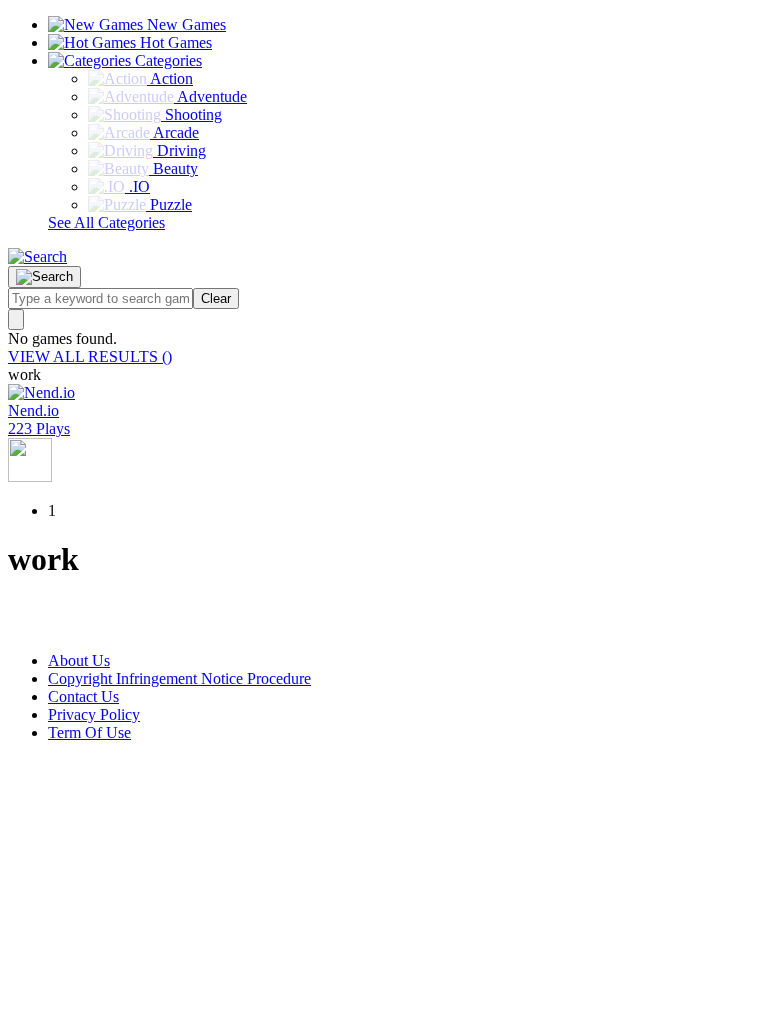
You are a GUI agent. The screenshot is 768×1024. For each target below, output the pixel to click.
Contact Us (83, 696)
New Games (184, 24)
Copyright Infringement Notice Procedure (179, 678)
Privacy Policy (94, 714)
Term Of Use (89, 732)
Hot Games (174, 42)
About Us (79, 660)
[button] (37, 256)
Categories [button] (166, 60)
